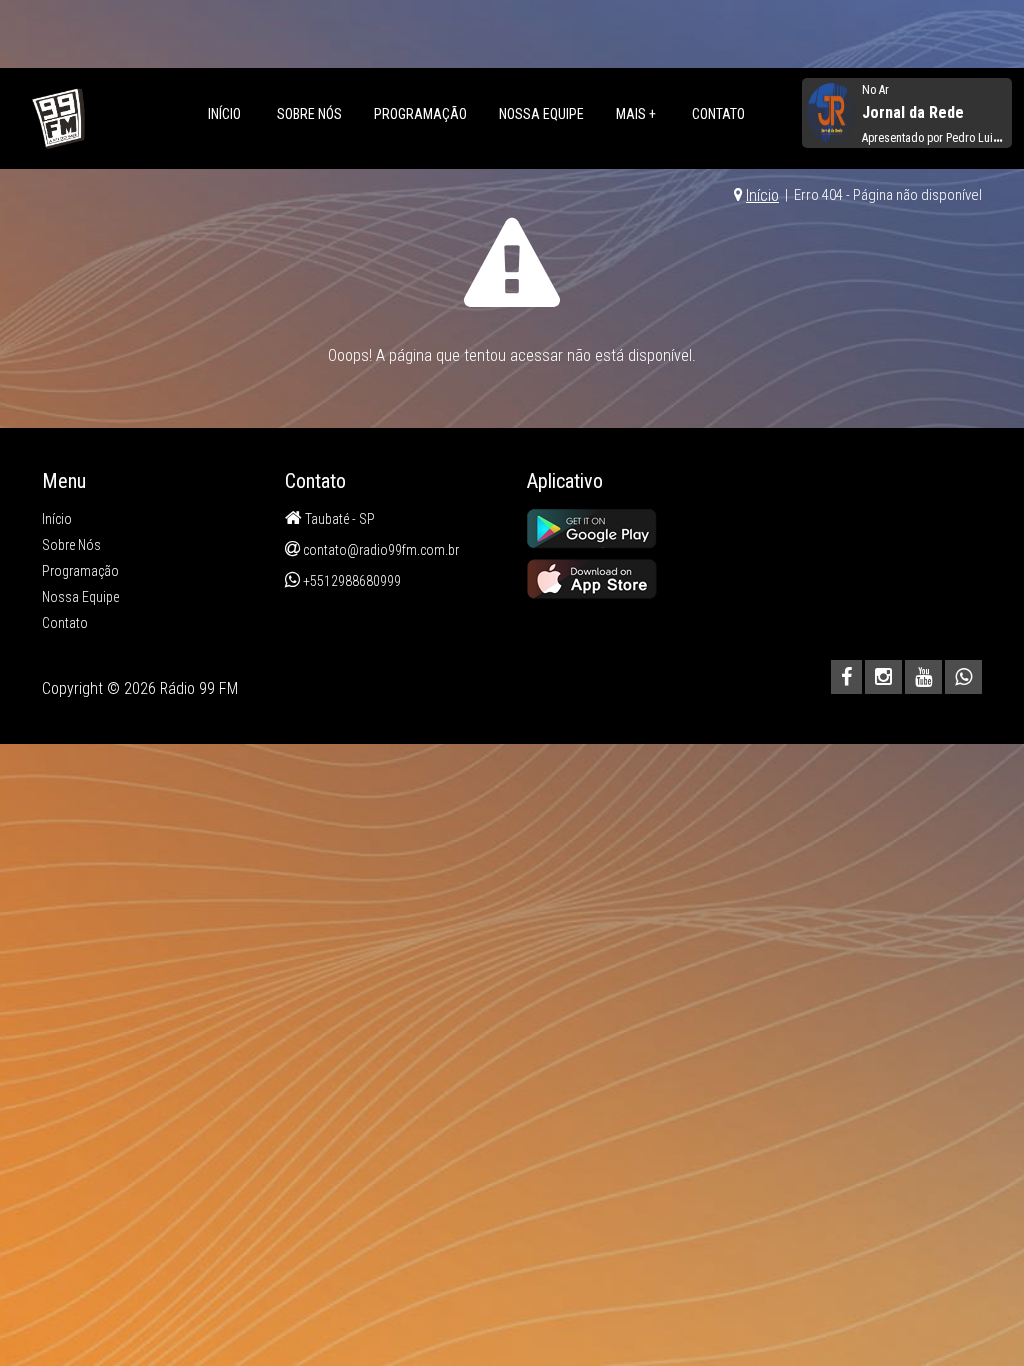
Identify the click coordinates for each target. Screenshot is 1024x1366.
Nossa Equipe (541, 114)
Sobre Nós (309, 114)
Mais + (636, 114)
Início (224, 114)
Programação (420, 114)
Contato (718, 114)
